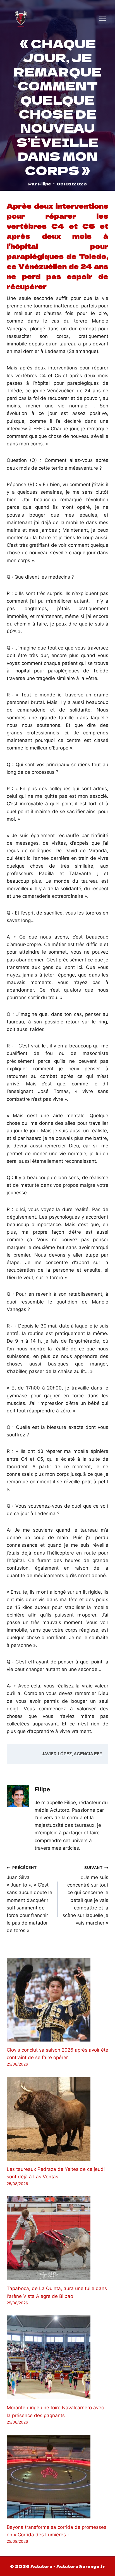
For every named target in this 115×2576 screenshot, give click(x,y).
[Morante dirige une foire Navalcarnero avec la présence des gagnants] (57, 2357)
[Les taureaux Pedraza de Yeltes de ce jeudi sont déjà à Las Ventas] (57, 2119)
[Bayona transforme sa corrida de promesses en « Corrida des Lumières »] (57, 2477)
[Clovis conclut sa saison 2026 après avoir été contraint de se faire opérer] (57, 2000)
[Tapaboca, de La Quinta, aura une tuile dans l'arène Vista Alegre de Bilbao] (57, 2238)
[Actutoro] (21, 18)
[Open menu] (102, 18)
